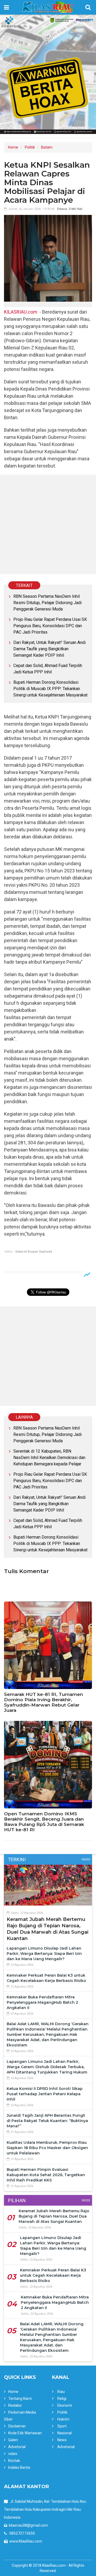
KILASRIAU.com (21, 312)
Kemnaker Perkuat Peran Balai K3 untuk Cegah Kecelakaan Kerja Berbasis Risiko (53, 2275)
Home (13, 147)
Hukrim (63, 2419)
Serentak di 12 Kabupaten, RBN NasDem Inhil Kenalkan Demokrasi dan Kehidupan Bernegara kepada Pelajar (49, 1458)
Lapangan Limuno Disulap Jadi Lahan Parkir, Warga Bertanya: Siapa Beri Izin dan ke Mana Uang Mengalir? (44, 1954)
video (13, 2454)
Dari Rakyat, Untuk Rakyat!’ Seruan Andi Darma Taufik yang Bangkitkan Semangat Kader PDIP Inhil (49, 649)
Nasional (65, 2433)
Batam (47, 147)
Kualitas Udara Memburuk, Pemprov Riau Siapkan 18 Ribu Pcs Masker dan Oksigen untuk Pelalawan (47, 2148)
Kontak (14, 2461)
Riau (61, 2392)
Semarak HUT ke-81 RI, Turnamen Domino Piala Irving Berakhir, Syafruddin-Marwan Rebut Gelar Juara (43, 1702)
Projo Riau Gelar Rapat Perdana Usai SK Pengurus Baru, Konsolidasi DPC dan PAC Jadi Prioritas (50, 626)
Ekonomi (65, 2405)
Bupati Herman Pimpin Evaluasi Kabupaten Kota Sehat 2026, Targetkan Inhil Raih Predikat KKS (46, 2175)
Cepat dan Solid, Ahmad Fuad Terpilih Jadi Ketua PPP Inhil (48, 669)
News (62, 2440)
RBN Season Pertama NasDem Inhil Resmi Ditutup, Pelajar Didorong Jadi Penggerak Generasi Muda (47, 603)
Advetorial (17, 2447)
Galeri (13, 2440)
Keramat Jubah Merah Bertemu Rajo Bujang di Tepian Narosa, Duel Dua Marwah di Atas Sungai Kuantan (54, 2216)
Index (86, 1860)
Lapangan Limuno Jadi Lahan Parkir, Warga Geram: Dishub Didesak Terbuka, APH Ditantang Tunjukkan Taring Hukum (47, 2067)
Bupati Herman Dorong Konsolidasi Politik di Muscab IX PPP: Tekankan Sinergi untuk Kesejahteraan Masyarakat (50, 689)
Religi (62, 2399)
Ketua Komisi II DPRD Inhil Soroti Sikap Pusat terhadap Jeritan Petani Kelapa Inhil (45, 2094)
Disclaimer (17, 2426)
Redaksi (15, 2405)
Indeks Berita (19, 2467)
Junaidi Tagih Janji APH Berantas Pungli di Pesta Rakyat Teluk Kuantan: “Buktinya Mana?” (47, 2121)
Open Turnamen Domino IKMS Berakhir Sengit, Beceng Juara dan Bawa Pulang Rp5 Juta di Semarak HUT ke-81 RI (44, 1822)
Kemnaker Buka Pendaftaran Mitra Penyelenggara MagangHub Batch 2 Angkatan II (42, 2002)
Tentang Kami (20, 2399)
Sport (62, 2426)
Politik (30, 147)
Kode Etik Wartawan (25, 2433)
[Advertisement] (48, 524)
